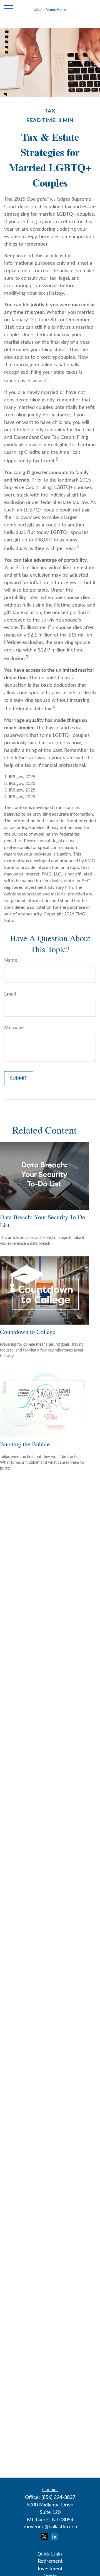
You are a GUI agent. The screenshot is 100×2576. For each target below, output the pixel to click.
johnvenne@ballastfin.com (50, 2527)
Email (10, 994)
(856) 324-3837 (58, 2498)
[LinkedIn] (55, 2536)
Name (11, 960)
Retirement (50, 2561)
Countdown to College (28, 1332)
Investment (50, 2569)
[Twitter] (45, 2536)
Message (14, 1028)
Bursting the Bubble (25, 1444)
